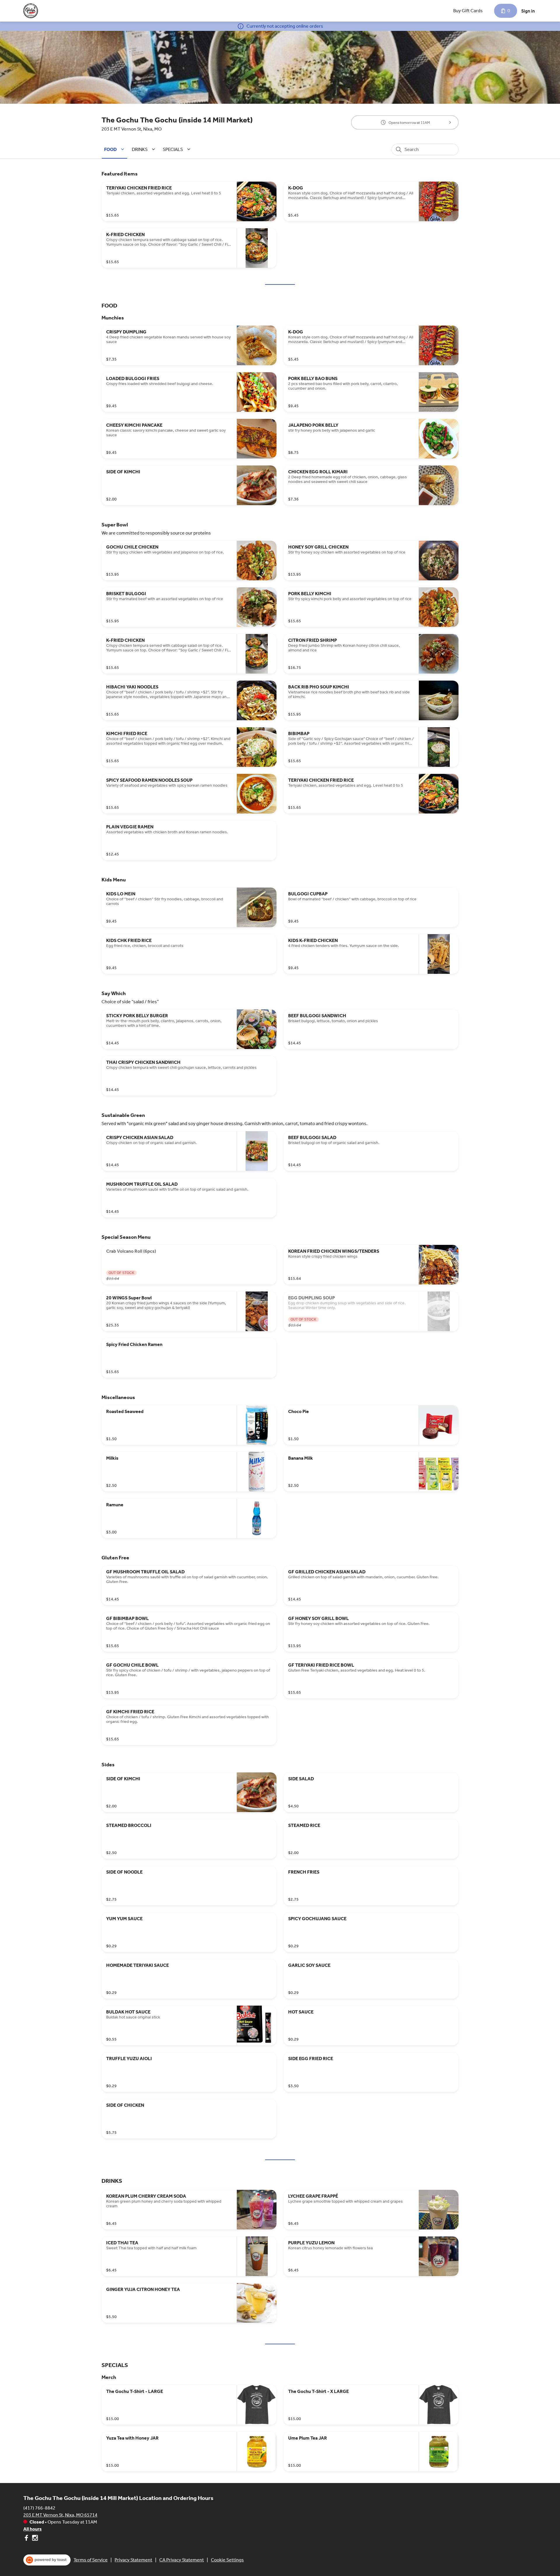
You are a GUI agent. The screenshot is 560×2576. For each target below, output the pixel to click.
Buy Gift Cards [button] (468, 11)
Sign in (528, 11)
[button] (115, 149)
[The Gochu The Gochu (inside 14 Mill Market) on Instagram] (34, 2539)
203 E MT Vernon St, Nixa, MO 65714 (60, 2515)
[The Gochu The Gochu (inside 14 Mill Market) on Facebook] (27, 2539)
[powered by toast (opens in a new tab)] (47, 2560)
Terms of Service (91, 2560)
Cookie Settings (227, 2560)
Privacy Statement (133, 2560)
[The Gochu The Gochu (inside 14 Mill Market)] (31, 11)
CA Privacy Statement (182, 2560)
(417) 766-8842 (39, 2508)
